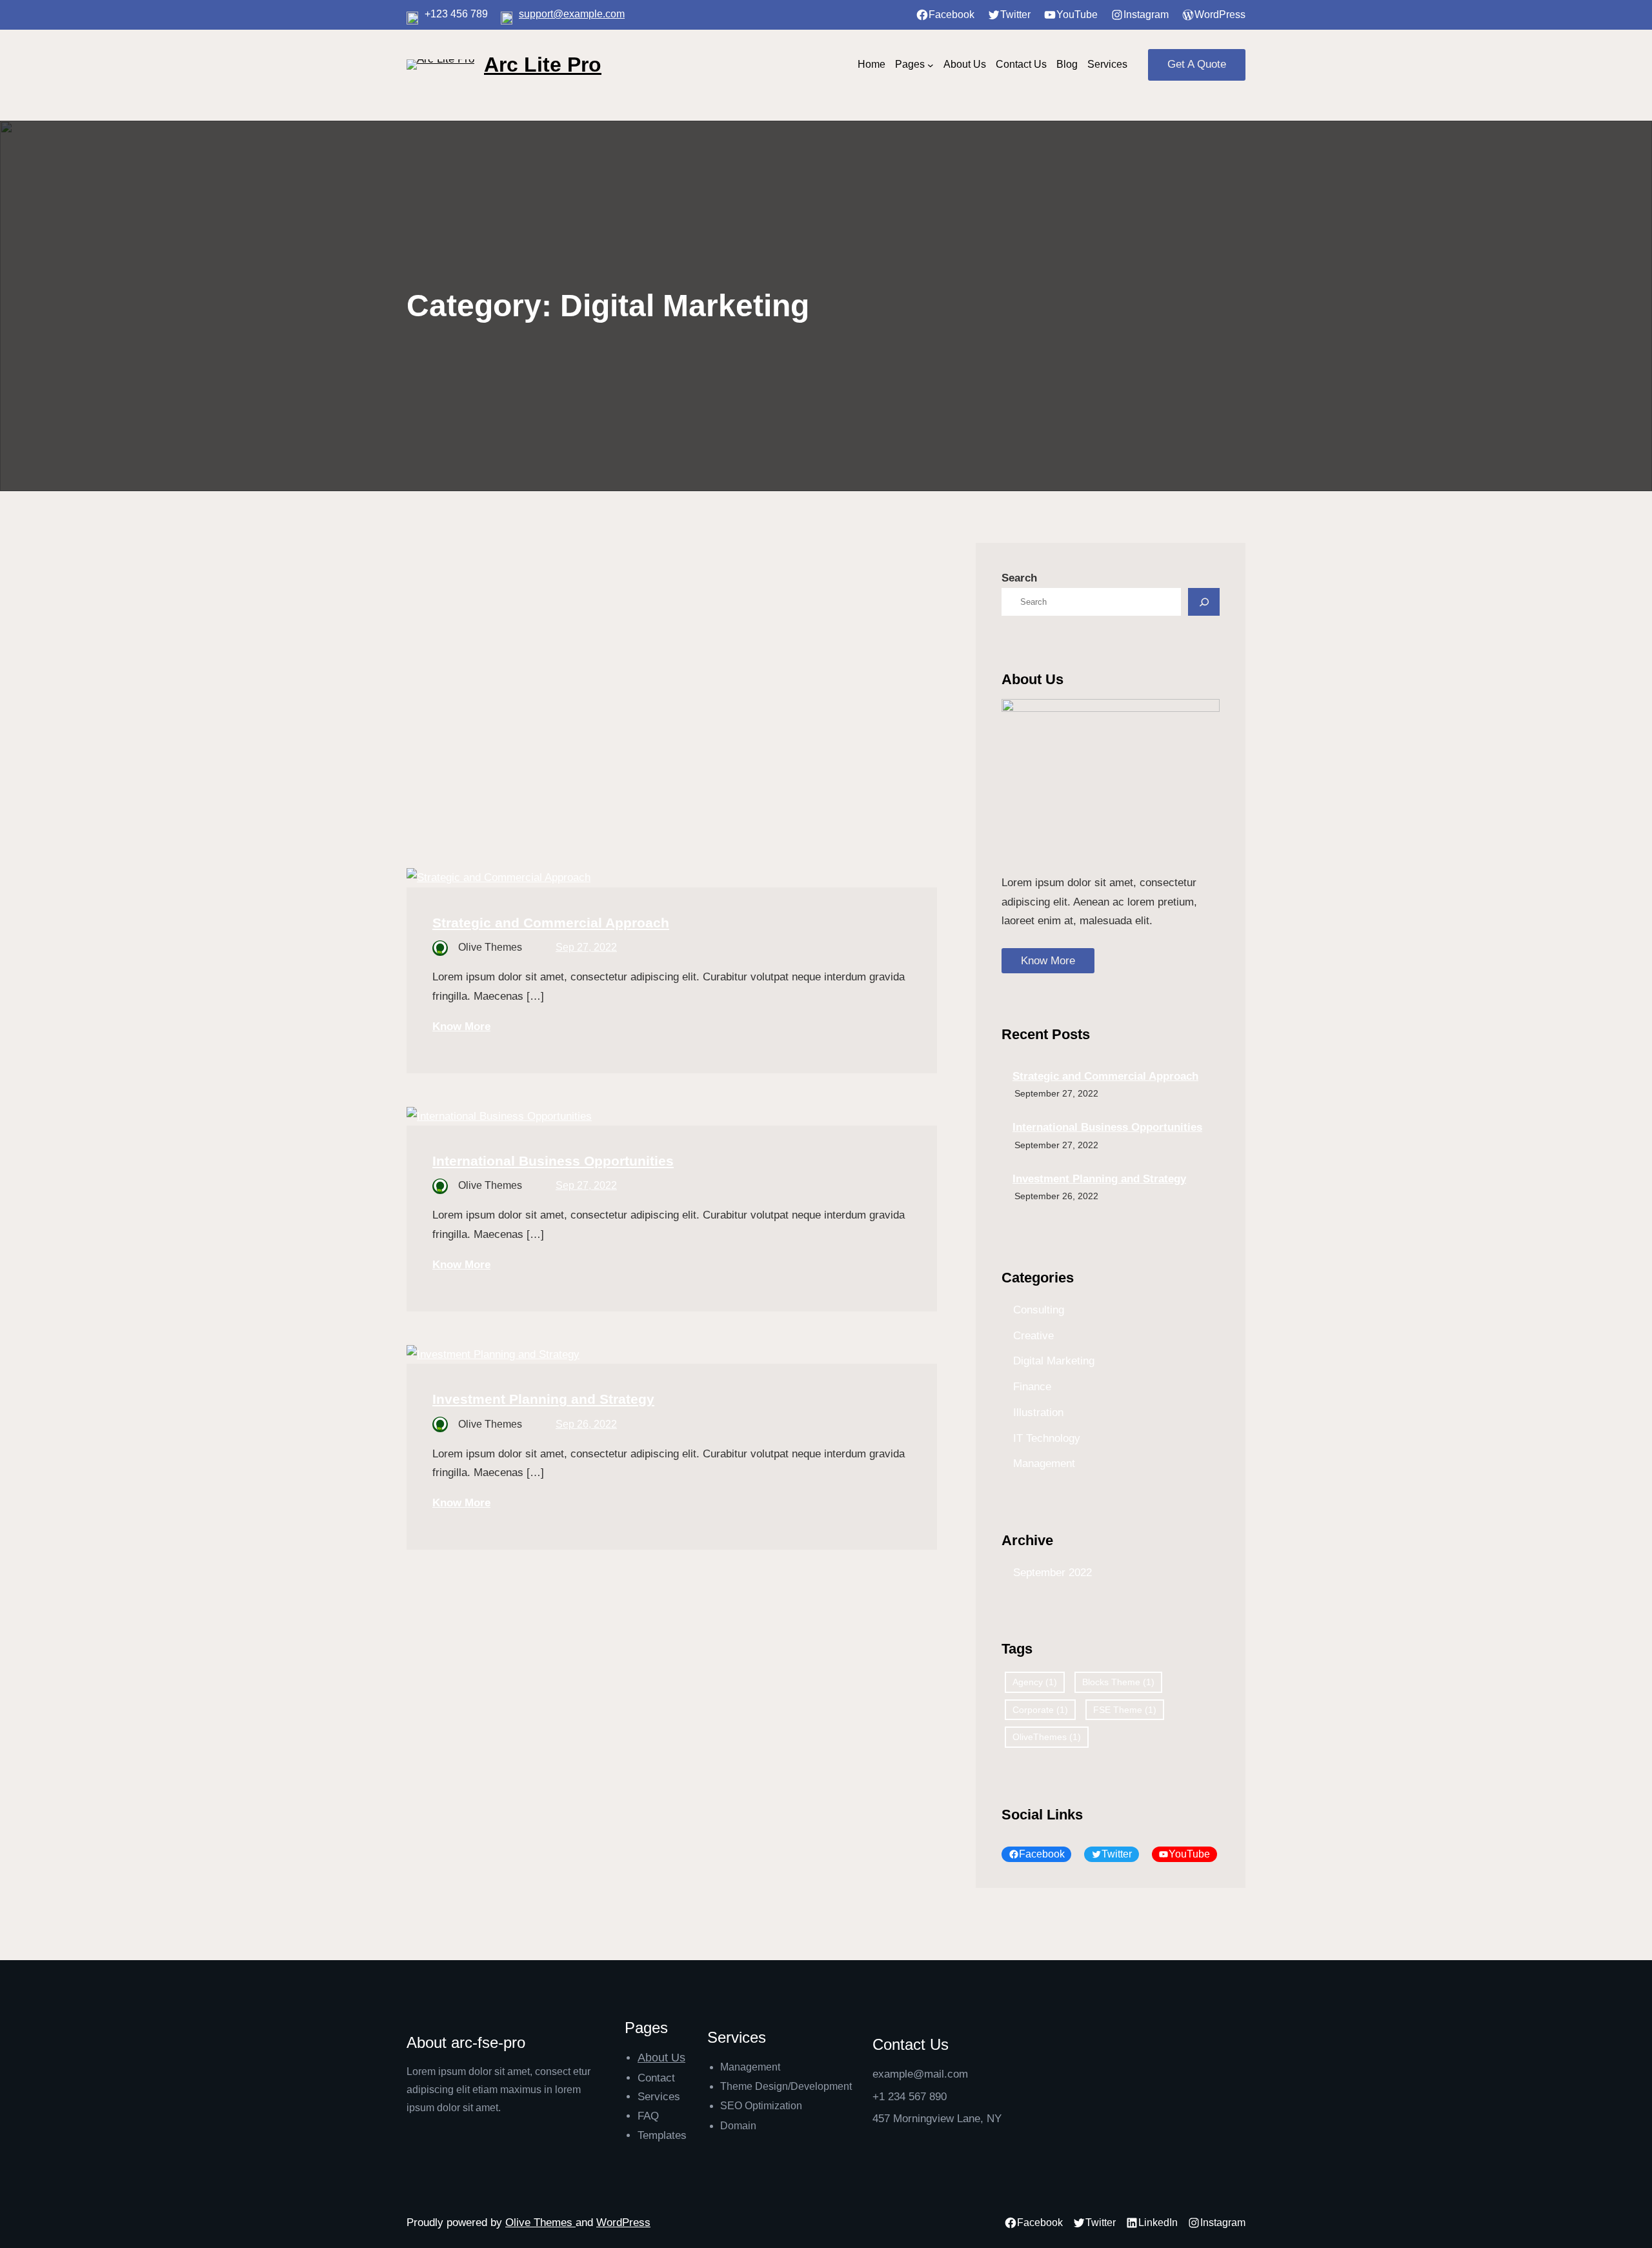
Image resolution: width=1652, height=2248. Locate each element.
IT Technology (1047, 1438)
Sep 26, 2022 (586, 1424)
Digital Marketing (1054, 1361)
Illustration (1038, 1413)
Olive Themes (540, 2223)
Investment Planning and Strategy (543, 1399)
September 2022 (1053, 1573)
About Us (661, 2058)
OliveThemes (1047, 1737)
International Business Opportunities (553, 1161)
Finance (1032, 1387)
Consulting (1039, 1310)
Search (1019, 578)
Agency (1035, 1682)
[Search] (1204, 602)
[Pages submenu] (931, 65)
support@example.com (572, 14)
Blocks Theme (1118, 1682)
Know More (461, 1027)
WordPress (623, 2223)
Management (1044, 1463)
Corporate (1040, 1710)
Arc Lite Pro (543, 65)
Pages (910, 64)
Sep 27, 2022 (586, 947)
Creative (1033, 1336)
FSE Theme (1125, 1710)
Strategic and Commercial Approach (551, 923)
